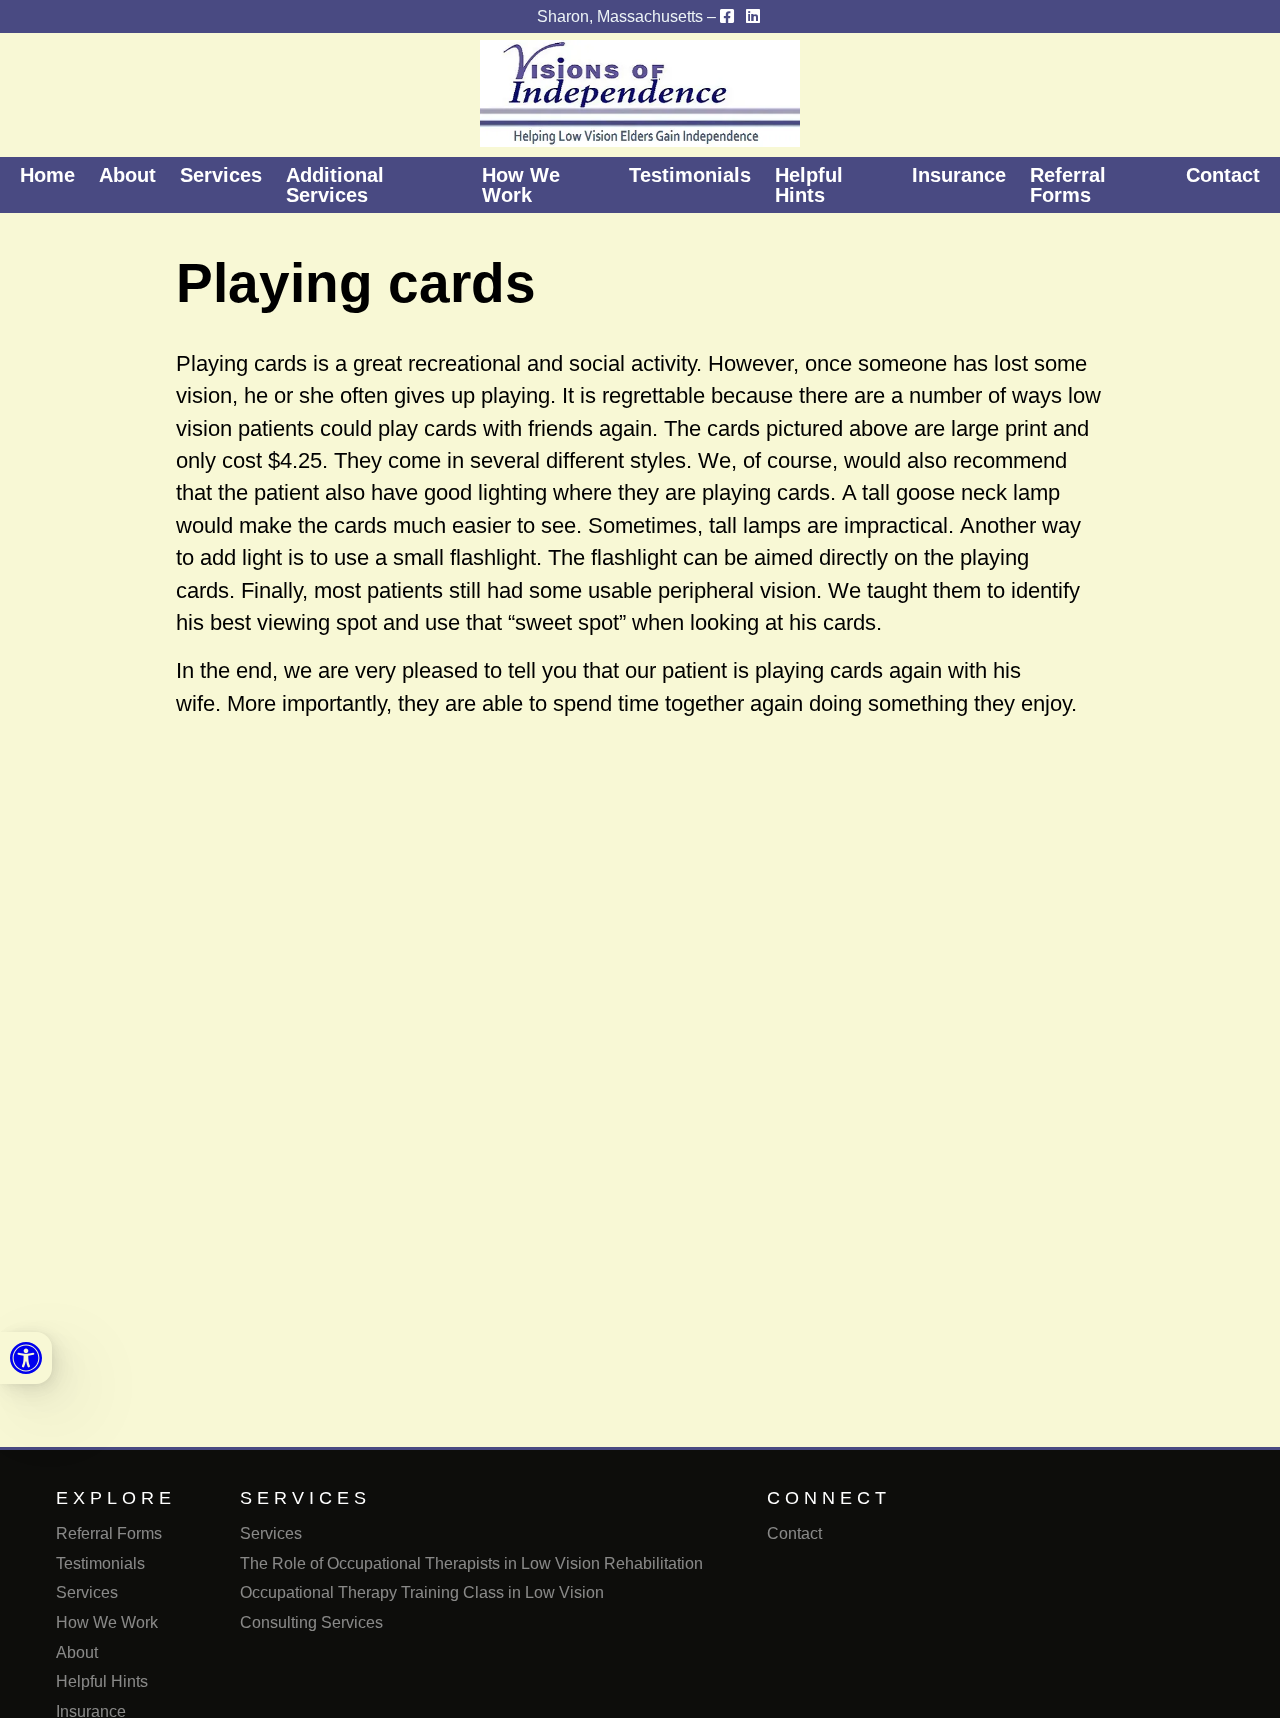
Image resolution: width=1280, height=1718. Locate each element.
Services (221, 175)
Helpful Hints (809, 185)
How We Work (521, 185)
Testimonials (690, 175)
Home (47, 175)
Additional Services (335, 185)
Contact (1223, 175)
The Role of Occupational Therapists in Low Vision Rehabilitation (471, 1563)
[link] (26, 1358)
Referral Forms (1068, 185)
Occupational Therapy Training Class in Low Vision (422, 1592)
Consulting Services (311, 1622)
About (127, 175)
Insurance (959, 175)
